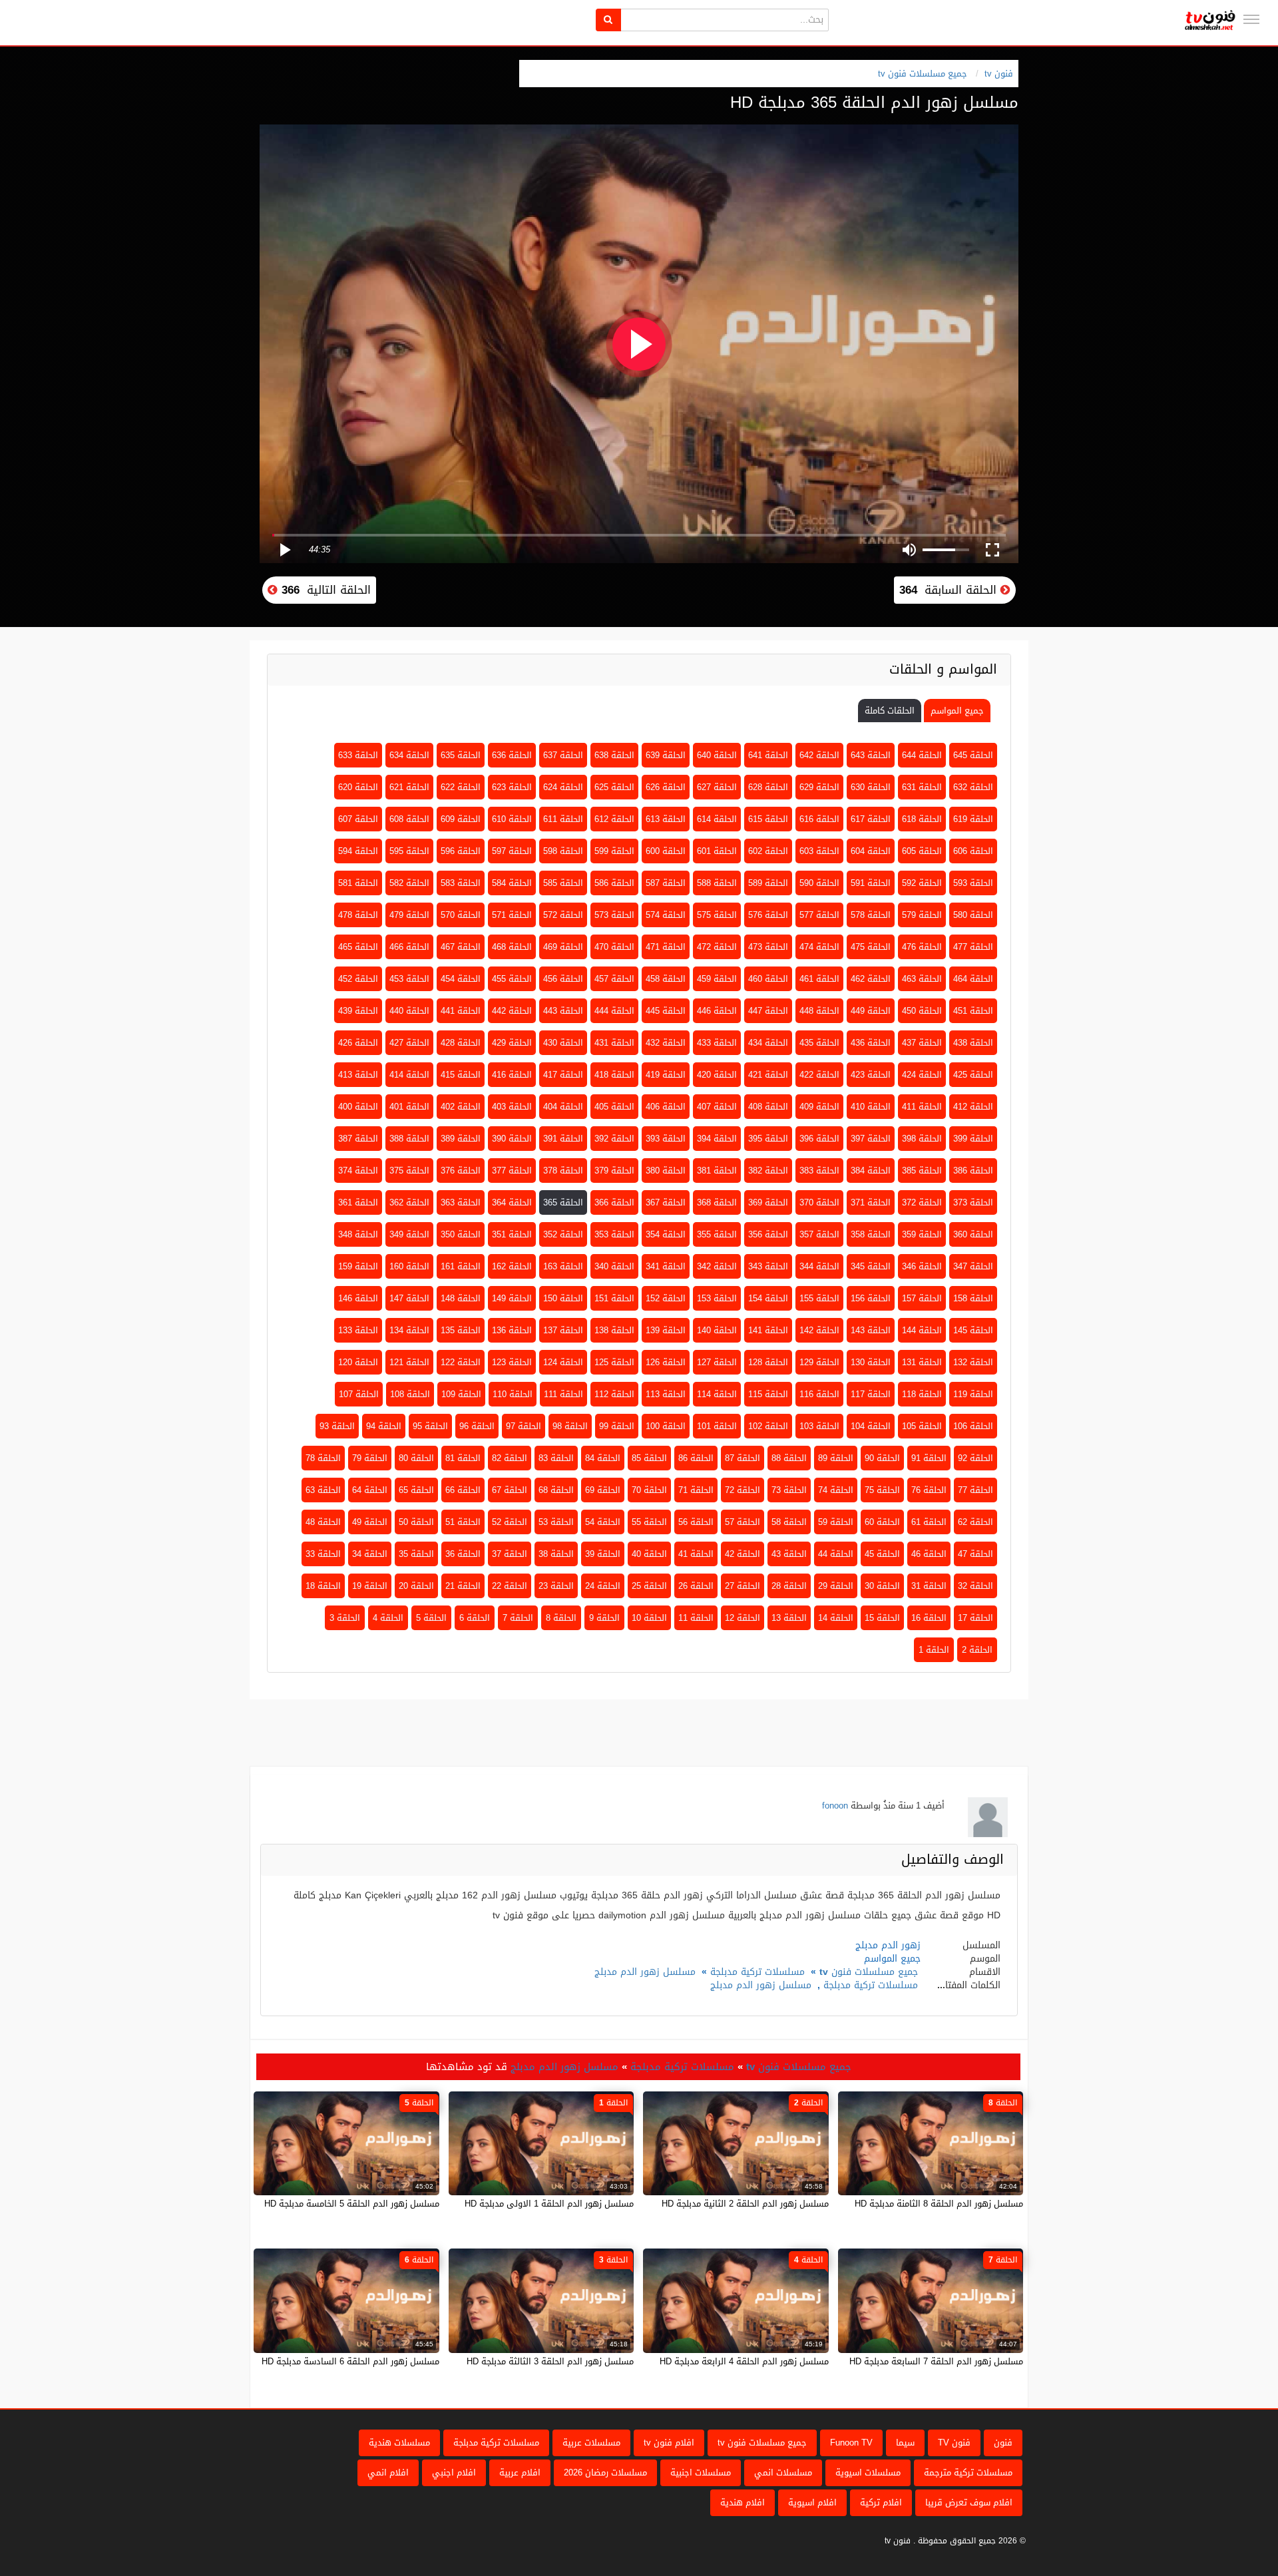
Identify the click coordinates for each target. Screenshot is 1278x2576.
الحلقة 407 (717, 1107)
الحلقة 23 (556, 1586)
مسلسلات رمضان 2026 (605, 2472)
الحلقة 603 (819, 851)
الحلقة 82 (510, 1458)
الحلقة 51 (463, 1522)
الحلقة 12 (743, 1618)
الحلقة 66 (463, 1490)
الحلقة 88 (789, 1458)
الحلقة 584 (512, 883)
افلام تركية (881, 2502)
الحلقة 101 (717, 1426)
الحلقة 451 (973, 1011)
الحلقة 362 (409, 1202)
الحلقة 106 (973, 1426)
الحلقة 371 (871, 1202)
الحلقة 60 (882, 1522)
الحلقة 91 (929, 1458)
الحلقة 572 (563, 915)
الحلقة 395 (768, 1139)
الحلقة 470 (614, 947)
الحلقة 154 (768, 1298)
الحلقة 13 (789, 1618)
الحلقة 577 (819, 915)
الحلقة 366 (614, 1202)
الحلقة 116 (819, 1394)
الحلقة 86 (696, 1458)
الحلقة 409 (819, 1107)
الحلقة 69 (603, 1490)
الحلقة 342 (717, 1266)
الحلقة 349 (409, 1234)
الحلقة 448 (819, 1011)
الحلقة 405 (614, 1107)
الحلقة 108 (410, 1394)
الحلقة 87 (743, 1458)
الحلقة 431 (614, 1043)
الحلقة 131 (922, 1362)
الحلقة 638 (614, 755)
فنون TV (954, 2443)
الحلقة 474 (819, 947)
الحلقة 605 (922, 851)
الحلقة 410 (871, 1107)
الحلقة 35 (416, 1554)
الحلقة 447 (768, 1011)
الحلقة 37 (510, 1554)
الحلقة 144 (922, 1330)
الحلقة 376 (461, 1171)
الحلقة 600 (666, 851)
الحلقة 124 (563, 1362)
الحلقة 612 (614, 819)
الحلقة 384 (871, 1171)
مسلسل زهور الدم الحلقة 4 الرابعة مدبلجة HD (744, 2361)
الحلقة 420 (717, 1075)
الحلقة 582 (409, 883)
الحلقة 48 (323, 1522)
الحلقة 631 (922, 787)
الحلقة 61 (929, 1522)
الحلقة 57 (743, 1522)
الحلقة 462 (871, 979)
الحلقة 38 (556, 1554)
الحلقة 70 (649, 1490)
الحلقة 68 (556, 1490)
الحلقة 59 (836, 1522)
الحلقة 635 (461, 755)
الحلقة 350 (461, 1234)
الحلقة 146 (358, 1298)
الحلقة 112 (614, 1394)
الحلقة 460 (768, 979)
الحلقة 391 (563, 1139)
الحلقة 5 (431, 1618)
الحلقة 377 (512, 1171)
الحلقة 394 (717, 1139)
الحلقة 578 (871, 915)
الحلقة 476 (922, 947)
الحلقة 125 (614, 1362)
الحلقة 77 (975, 1490)
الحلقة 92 (975, 1458)
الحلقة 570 (461, 915)
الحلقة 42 (743, 1554)
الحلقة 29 (836, 1586)
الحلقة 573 (614, 915)
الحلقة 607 (358, 819)
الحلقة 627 (717, 787)
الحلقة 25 (649, 1586)
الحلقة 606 (973, 851)
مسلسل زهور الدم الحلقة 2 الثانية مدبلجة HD (745, 2204)
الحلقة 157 (922, 1298)
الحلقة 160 (409, 1266)
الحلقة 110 (513, 1394)
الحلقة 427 (409, 1043)
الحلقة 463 (922, 979)
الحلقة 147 (409, 1298)
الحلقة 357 (819, 1234)
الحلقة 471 (666, 947)
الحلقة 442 (512, 1011)
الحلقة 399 (973, 1139)
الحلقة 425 (973, 1075)
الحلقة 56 (696, 1522)
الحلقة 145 (973, 1330)
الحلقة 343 (768, 1266)
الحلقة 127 (717, 1362)
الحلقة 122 (461, 1362)
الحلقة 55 (649, 1522)
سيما (905, 2443)
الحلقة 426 (358, 1043)
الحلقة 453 (409, 979)
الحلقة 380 (666, 1171)
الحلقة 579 (922, 915)
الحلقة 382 (768, 1171)
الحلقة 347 (973, 1266)
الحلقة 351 (512, 1234)
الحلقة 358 (871, 1234)
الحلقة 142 (819, 1330)
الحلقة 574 (666, 915)
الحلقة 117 (871, 1394)
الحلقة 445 (666, 1011)
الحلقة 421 (768, 1075)
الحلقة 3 (345, 1618)
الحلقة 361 (358, 1202)
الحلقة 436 (871, 1043)
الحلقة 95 (430, 1426)
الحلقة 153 (717, 1298)
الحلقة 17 (975, 1618)
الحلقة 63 (323, 1490)
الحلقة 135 (461, 1330)
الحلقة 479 (409, 915)
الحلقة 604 (871, 851)
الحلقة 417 (563, 1075)
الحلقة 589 (768, 883)
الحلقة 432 (666, 1043)
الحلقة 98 (570, 1426)
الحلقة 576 (768, 915)
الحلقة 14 (836, 1618)
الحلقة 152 (666, 1298)
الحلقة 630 (871, 787)
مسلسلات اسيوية (868, 2472)
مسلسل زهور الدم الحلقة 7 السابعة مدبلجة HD (936, 2361)
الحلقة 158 (973, 1298)
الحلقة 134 (409, 1330)
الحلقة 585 (563, 883)
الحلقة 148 (461, 1298)
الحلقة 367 (666, 1202)
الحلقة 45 (882, 1554)
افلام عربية (520, 2472)
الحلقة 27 (743, 1586)
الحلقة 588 (717, 883)
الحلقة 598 (563, 851)
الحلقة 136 (512, 1330)
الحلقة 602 (768, 851)
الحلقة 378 (563, 1171)
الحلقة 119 (973, 1394)
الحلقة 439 (358, 1011)
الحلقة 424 (922, 1075)
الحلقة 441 (461, 1011)
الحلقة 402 (461, 1107)
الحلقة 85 (649, 1458)
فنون (1003, 2443)
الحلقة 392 (614, 1139)
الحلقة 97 (524, 1426)
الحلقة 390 (512, 1139)
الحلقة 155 (819, 1298)
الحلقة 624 (563, 787)
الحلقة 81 (463, 1458)
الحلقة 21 (463, 1586)
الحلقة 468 (512, 947)
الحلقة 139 (666, 1330)
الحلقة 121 (409, 1362)
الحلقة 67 (510, 1490)
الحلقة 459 (717, 979)
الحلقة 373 (973, 1202)
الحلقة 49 (370, 1522)
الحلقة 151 (614, 1298)
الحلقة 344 (819, 1266)
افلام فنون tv (669, 2443)
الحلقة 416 (512, 1075)
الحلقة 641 (768, 755)
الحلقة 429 (512, 1043)
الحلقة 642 (819, 755)
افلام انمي (388, 2472)
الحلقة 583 (461, 883)
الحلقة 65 (416, 1490)
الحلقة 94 (384, 1426)
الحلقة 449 (871, 1011)
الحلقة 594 (358, 851)
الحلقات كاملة (890, 711)
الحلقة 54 (603, 1522)
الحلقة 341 (666, 1266)
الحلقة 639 (666, 755)
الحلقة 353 (614, 1234)
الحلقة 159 (358, 1266)
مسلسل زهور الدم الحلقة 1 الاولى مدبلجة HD (549, 2204)
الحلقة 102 (768, 1426)
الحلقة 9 (604, 1618)
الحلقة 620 (358, 787)
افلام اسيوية (812, 2502)
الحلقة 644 (922, 755)
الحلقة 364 (512, 1202)
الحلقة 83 (556, 1458)
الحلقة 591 (871, 883)
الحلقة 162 (512, 1266)
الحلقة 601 (717, 851)
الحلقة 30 (882, 1586)
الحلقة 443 (563, 1011)
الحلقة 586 (614, 883)
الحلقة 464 (973, 979)
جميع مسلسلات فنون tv (923, 74)
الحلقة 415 (461, 1075)
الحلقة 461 (819, 979)
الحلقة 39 (603, 1554)
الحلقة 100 (666, 1426)
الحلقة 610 (512, 819)
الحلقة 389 (461, 1139)
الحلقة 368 (717, 1202)
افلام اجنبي (454, 2472)
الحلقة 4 (388, 1618)
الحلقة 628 (768, 787)
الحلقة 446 (717, 1011)
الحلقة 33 (323, 1554)
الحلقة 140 (717, 1330)
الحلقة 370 (819, 1202)
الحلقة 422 (819, 1075)
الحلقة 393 (666, 1139)
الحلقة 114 (717, 1394)
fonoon (835, 1806)
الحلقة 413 (358, 1075)
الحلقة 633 (358, 755)
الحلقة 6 (475, 1618)
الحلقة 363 (461, 1202)
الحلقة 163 (563, 1266)
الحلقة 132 (973, 1362)
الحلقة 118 (922, 1394)
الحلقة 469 (563, 947)
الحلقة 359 (922, 1234)
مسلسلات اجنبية (701, 2472)
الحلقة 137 (563, 1330)
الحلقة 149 (512, 1298)
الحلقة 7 (518, 1618)
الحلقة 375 (409, 1171)
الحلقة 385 (922, 1171)
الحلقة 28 (789, 1586)
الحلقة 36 (463, 1554)
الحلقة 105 (922, 1426)
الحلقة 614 (717, 819)
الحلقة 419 (666, 1075)
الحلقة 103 (819, 1426)
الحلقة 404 (563, 1107)
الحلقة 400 (358, 1107)
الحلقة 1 (934, 1650)
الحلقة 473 (768, 947)
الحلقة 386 (973, 1171)
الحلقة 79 (370, 1458)
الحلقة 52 (510, 1522)
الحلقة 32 (975, 1586)
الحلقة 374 (358, 1171)
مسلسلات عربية (591, 2443)
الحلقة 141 (768, 1330)
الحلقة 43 (789, 1554)
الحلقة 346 (922, 1266)
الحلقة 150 (563, 1298)
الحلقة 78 (323, 1458)
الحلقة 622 (461, 787)
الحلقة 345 (871, 1266)
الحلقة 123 (512, 1362)
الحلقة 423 (871, 1075)
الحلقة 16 (929, 1618)
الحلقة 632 (973, 787)
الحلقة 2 (977, 1650)
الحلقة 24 (603, 1586)
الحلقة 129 (819, 1362)
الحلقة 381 (717, 1171)
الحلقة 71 (696, 1490)
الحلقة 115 (768, 1394)
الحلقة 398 (922, 1139)
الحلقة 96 (477, 1426)
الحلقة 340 (614, 1266)
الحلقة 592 (922, 883)
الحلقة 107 (359, 1394)
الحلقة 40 (649, 1554)
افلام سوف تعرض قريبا (969, 2502)
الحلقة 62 (975, 1522)
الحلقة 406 (666, 1107)
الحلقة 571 (512, 915)
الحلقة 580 (973, 915)
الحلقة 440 (409, 1011)
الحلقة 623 (512, 787)
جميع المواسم (957, 711)
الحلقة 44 (836, 1554)
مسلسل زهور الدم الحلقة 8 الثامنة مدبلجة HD (939, 2204)
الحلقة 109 (461, 1394)
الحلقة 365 (563, 1202)
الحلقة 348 (358, 1234)
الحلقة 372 (922, 1202)
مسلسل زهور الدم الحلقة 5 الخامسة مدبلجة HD (352, 2204)
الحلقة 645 (973, 755)
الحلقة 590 (819, 883)
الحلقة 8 (561, 1618)
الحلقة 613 (666, 819)
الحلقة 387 (358, 1139)
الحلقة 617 (871, 819)
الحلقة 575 (717, 915)
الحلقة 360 (973, 1234)
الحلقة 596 (461, 851)
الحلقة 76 (929, 1490)
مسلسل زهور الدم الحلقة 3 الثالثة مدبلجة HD (550, 2361)
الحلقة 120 (358, 1362)
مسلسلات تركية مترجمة (968, 2472)
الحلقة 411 (922, 1107)
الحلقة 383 (819, 1171)
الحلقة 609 (461, 819)
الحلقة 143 (871, 1330)
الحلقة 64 (370, 1490)
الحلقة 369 (768, 1202)
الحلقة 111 (563, 1394)
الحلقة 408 (768, 1107)
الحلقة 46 (929, 1554)
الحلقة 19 (370, 1586)
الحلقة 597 (512, 851)
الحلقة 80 (416, 1458)
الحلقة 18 (323, 1586)
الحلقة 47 (975, 1554)
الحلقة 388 (409, 1139)
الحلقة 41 (696, 1554)
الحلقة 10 (649, 1618)
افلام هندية (743, 2502)
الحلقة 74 (836, 1490)
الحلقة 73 (789, 1490)
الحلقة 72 (743, 1490)
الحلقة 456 (563, 979)
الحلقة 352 (563, 1234)
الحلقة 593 (973, 883)
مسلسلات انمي (783, 2472)
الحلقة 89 (836, 1458)
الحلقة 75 (882, 1490)
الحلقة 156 (871, 1298)
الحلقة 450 (922, 1011)
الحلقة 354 (666, 1234)
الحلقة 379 (614, 1171)
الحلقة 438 (973, 1043)
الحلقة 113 (666, 1394)
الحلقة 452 (358, 979)
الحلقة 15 (882, 1618)
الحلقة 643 (871, 755)
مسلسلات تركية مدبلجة (757, 1972)
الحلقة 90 (882, 1458)
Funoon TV (851, 2443)
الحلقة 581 (358, 883)
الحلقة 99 (617, 1426)
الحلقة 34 (370, 1554)
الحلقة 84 (603, 1458)
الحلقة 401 (409, 1107)
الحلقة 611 (563, 819)
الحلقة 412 (973, 1107)
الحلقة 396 (819, 1139)
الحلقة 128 (768, 1362)
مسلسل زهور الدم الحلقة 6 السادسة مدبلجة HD (350, 2361)
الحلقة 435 (819, 1043)
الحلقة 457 (614, 979)
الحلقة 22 (510, 1586)
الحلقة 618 (922, 819)
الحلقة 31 (929, 1586)
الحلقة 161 (461, 1266)
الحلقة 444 (614, 1011)
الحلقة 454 (461, 979)
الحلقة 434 (768, 1043)
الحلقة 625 (614, 787)
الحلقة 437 (922, 1043)
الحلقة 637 (563, 755)
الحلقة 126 (666, 1362)
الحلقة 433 (717, 1043)
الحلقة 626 (666, 787)
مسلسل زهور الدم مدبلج (645, 1972)
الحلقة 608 (409, 819)
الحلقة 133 (358, 1330)
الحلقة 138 (614, 1330)
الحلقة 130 (871, 1362)
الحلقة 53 (556, 1522)
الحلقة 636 (512, 755)
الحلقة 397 (871, 1139)
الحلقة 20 (416, 1586)
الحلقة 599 (614, 851)
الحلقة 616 (819, 819)
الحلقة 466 (409, 947)
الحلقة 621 (409, 787)
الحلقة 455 (512, 979)
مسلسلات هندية (399, 2443)
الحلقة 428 (461, 1043)
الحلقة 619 (973, 819)
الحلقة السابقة (950, 590)
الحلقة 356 (768, 1234)
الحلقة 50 (416, 1522)
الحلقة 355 (717, 1234)
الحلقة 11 (696, 1618)
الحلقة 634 (409, 755)
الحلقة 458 (666, 979)
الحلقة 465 (358, 947)
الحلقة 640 (717, 755)
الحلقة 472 (717, 947)
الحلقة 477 (973, 947)
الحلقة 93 (337, 1426)
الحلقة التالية (324, 590)
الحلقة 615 (768, 819)
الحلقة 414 (409, 1075)
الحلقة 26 (696, 1586)
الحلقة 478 (358, 915)
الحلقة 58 (789, 1522)
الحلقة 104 (871, 1426)
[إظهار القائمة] (1251, 19)
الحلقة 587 (666, 883)
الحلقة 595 (409, 851)
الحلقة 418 (614, 1075)
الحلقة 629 (819, 787)
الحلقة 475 (871, 947)
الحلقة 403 (512, 1107)
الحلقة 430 (563, 1043)
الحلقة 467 (461, 947)
